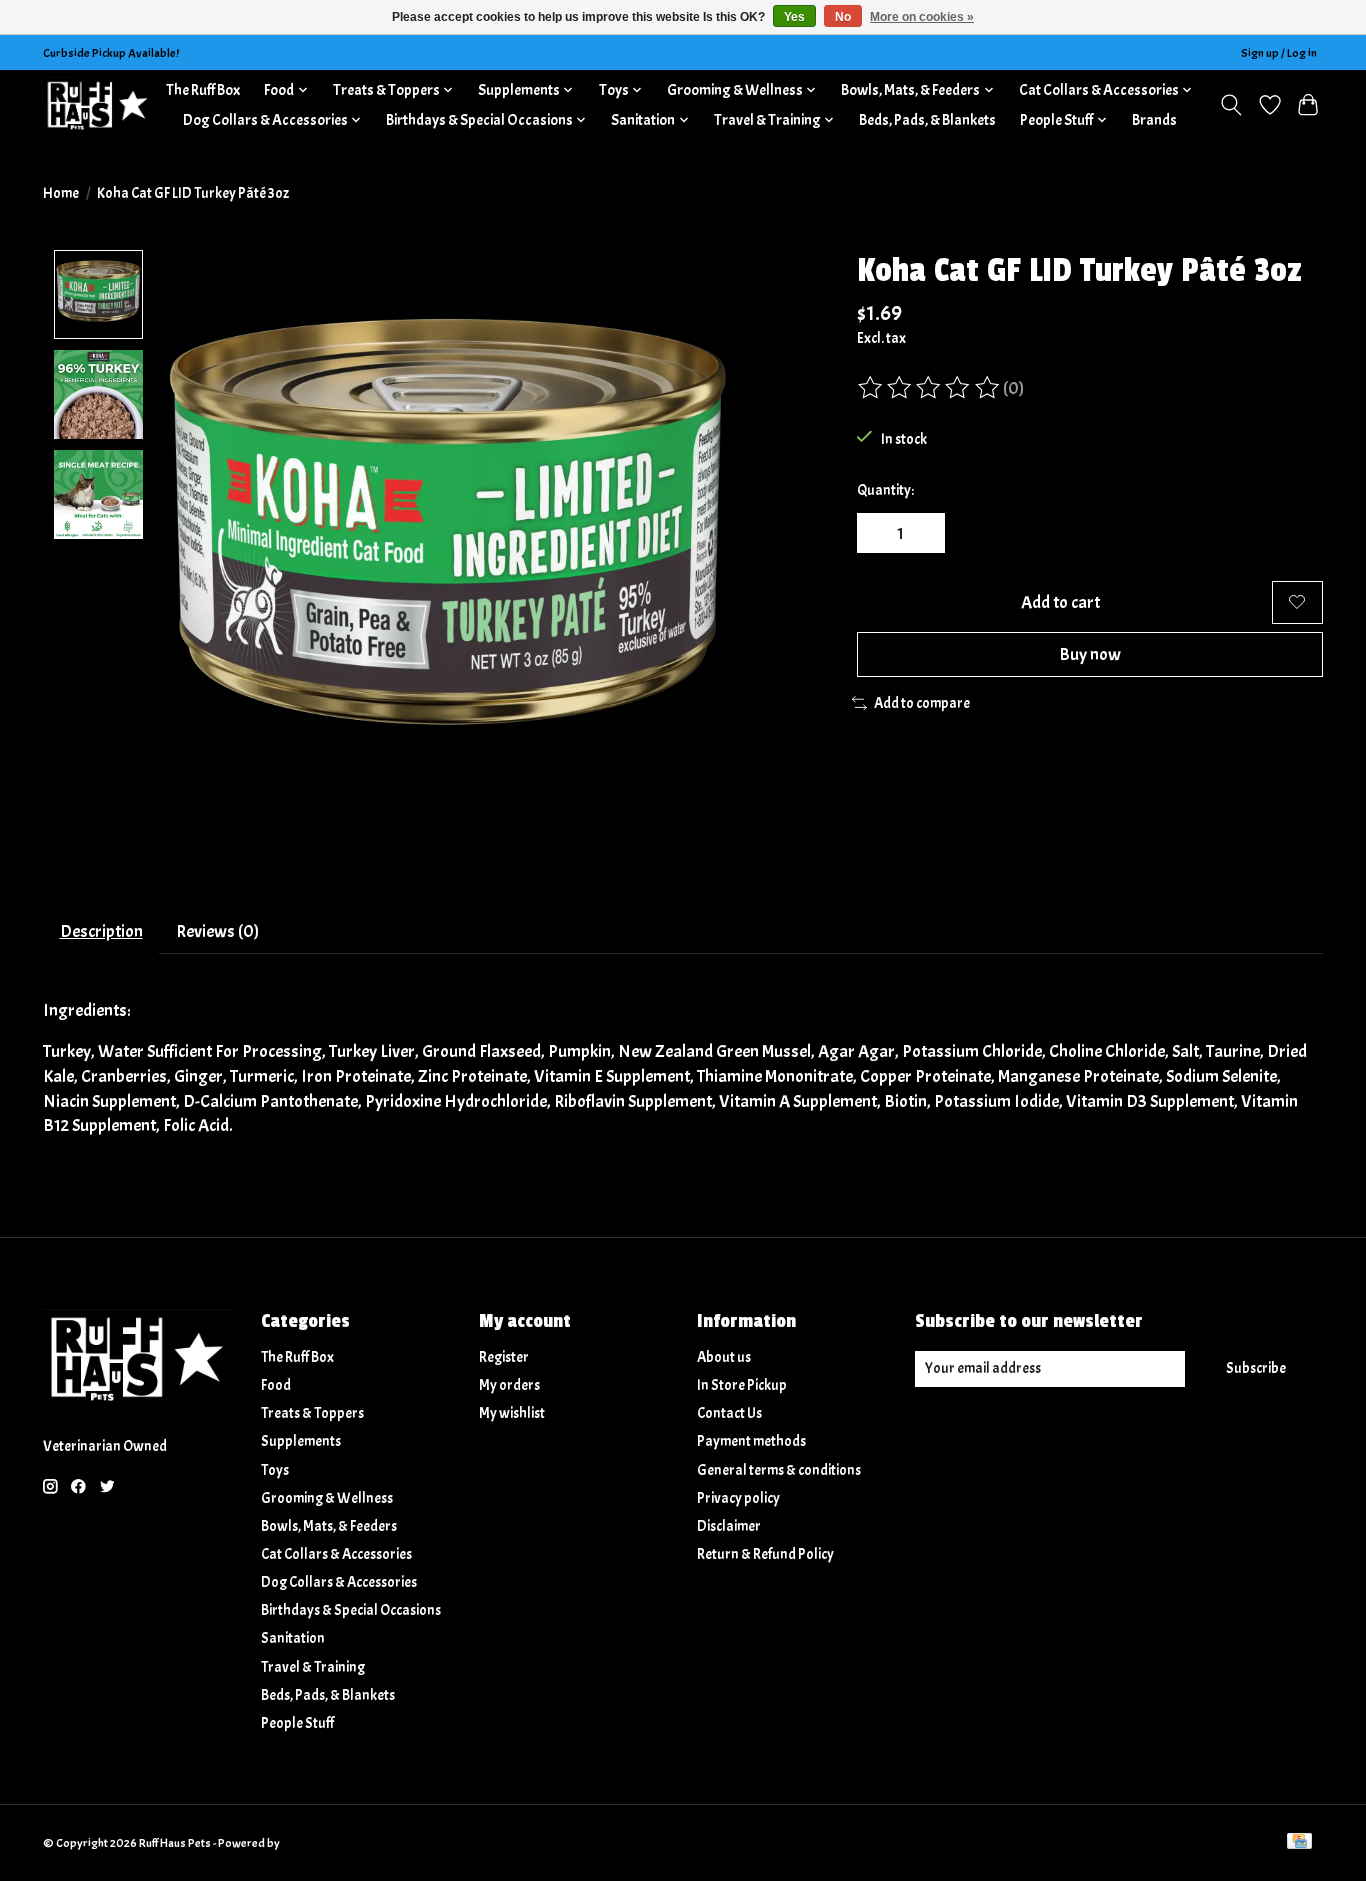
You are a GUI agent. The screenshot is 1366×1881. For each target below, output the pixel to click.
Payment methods (751, 1441)
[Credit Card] (1299, 1843)
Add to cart (1060, 602)
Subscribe (1256, 1368)
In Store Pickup (742, 1385)
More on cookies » (922, 17)
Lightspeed (310, 1843)
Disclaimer (729, 1526)
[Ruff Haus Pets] (98, 104)
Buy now (1090, 654)
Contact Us (729, 1413)
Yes (794, 17)
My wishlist (512, 1413)
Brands (1154, 120)
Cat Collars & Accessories (336, 1554)
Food (276, 1385)
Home (61, 193)
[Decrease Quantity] (879, 533)
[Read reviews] (930, 388)
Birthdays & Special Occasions (351, 1610)
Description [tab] (101, 931)
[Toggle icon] (1231, 105)
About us (724, 1357)
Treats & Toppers (312, 1413)
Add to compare (922, 703)
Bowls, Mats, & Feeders (329, 1526)
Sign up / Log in (1279, 53)
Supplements (301, 1441)
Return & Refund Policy (765, 1554)
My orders (509, 1385)
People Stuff (297, 1723)
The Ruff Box (203, 90)
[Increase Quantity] (923, 533)
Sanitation (293, 1638)
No (843, 17)
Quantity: (885, 490)
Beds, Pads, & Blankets (927, 120)
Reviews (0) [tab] (217, 931)
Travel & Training (313, 1667)
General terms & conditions (779, 1470)
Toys (275, 1470)
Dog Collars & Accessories (339, 1582)
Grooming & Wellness (327, 1498)
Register (504, 1357)
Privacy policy (738, 1498)
